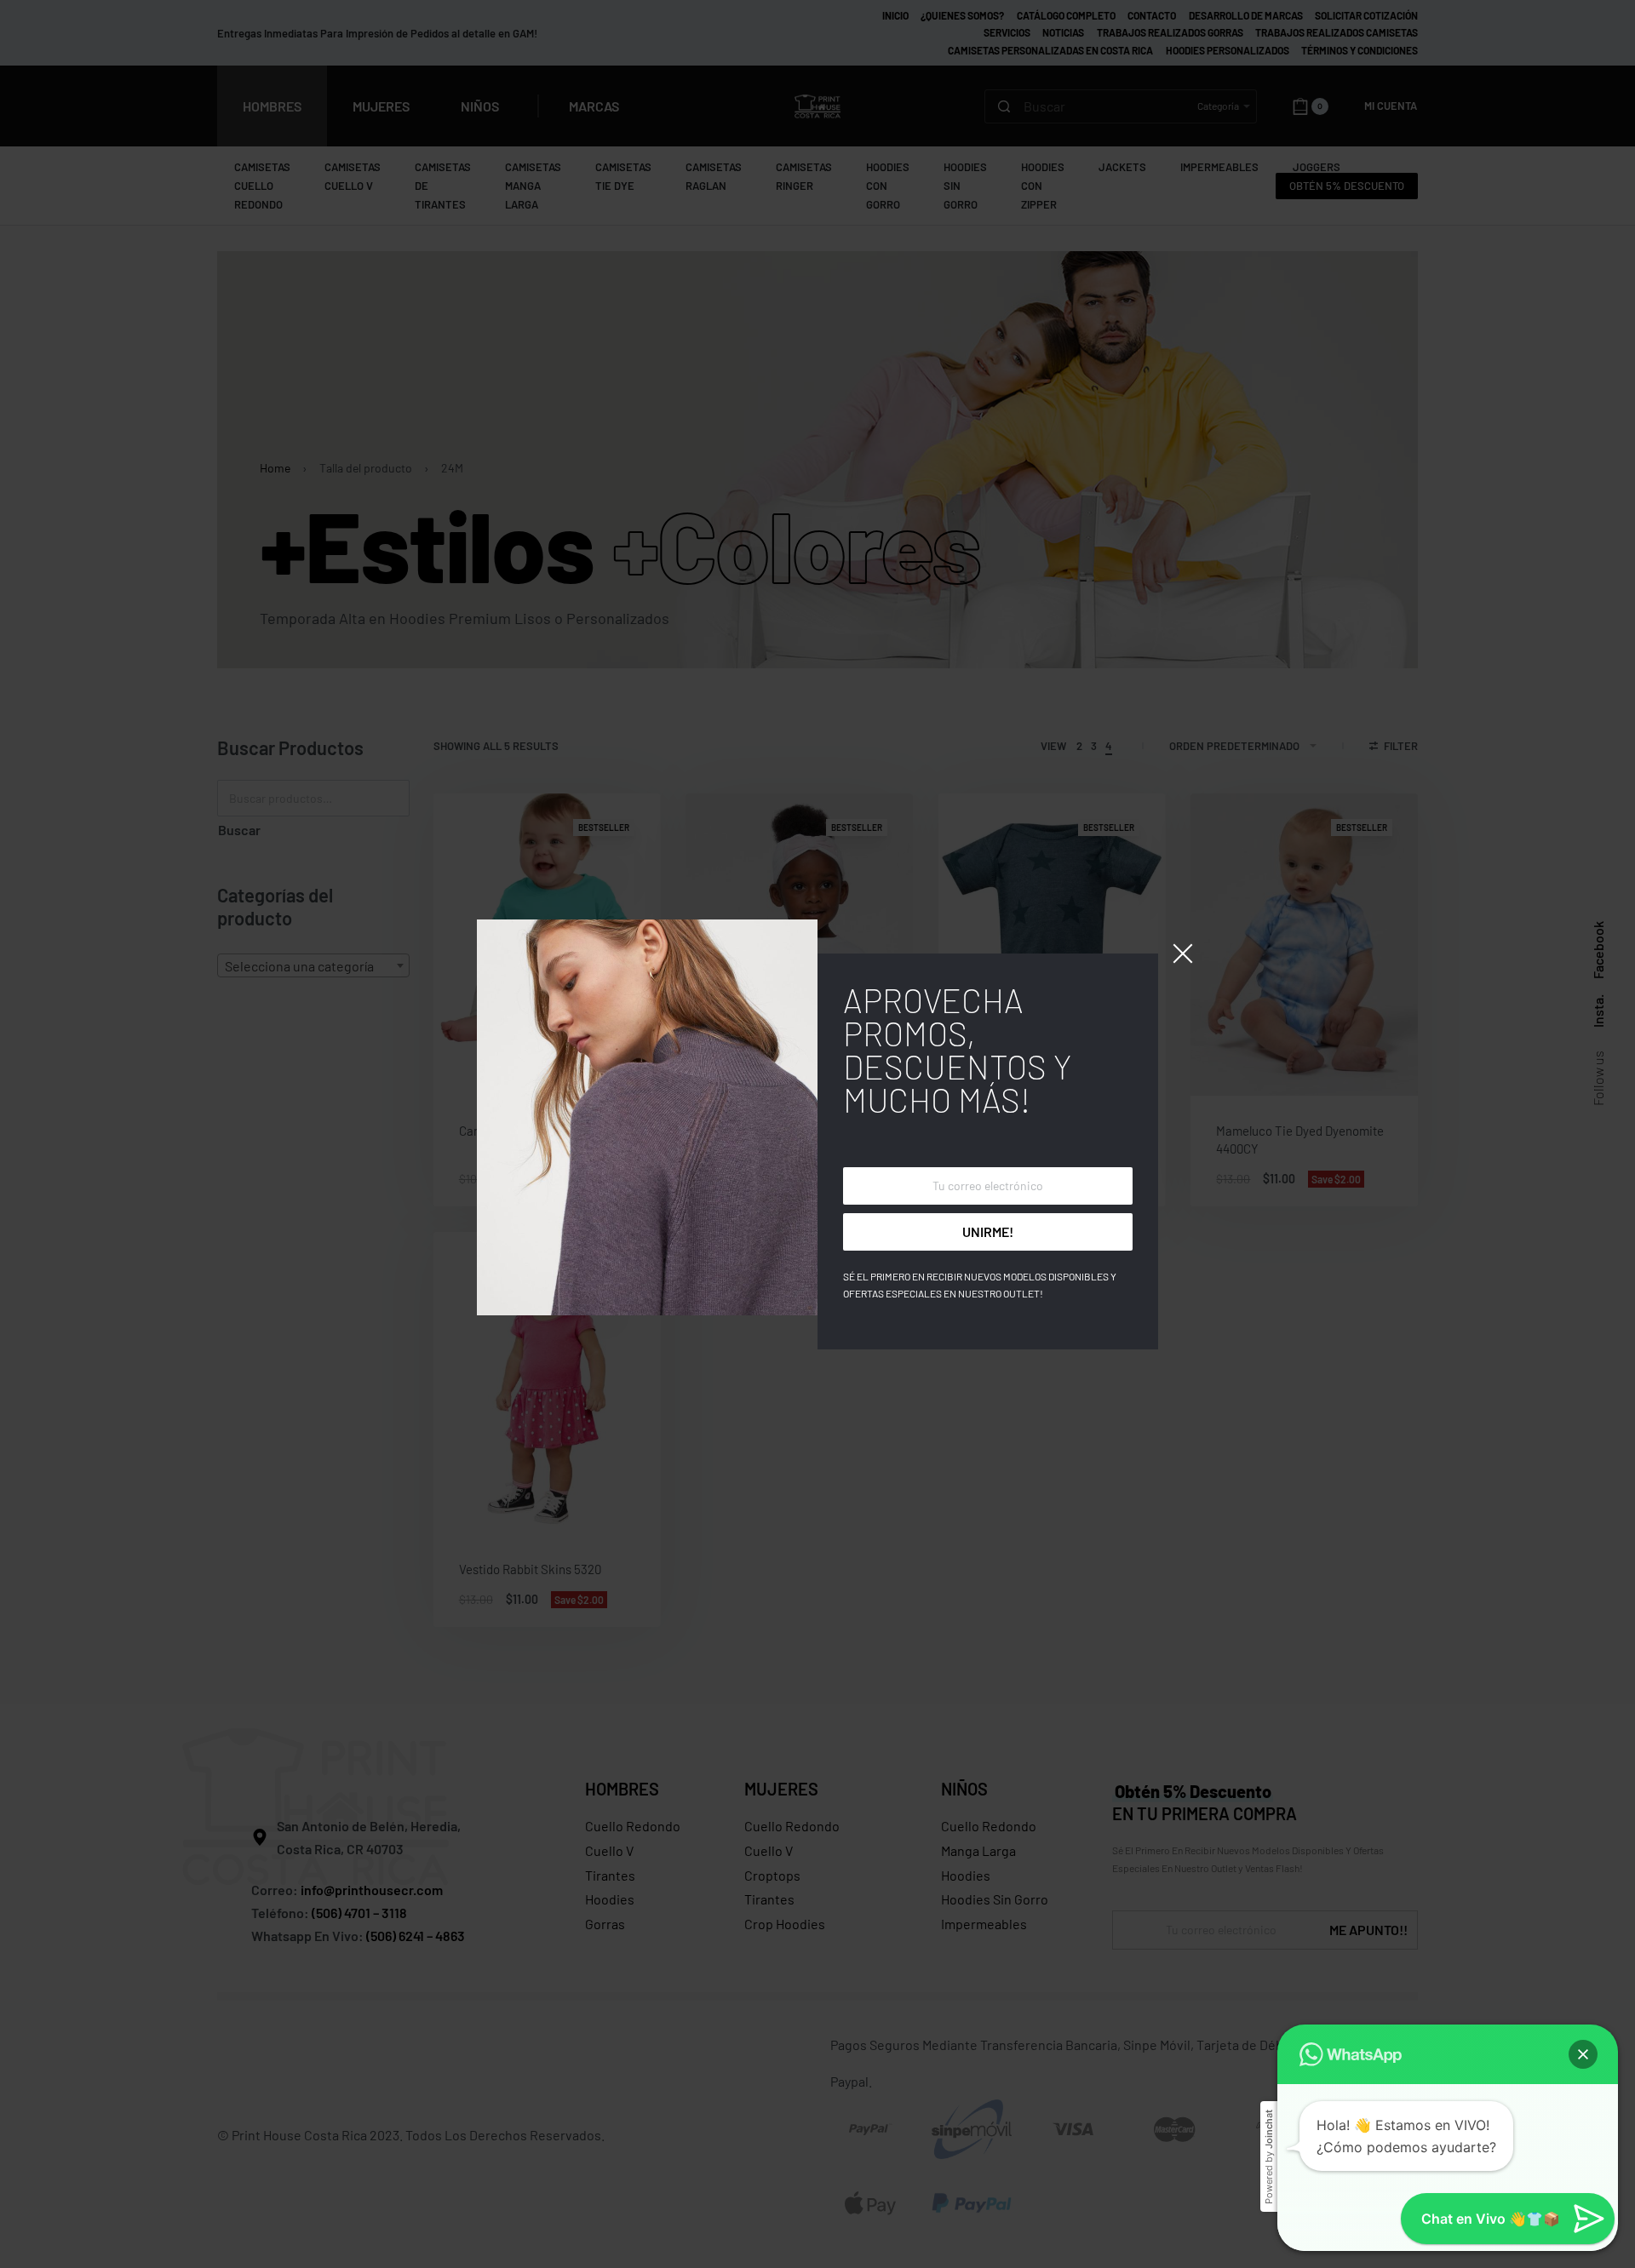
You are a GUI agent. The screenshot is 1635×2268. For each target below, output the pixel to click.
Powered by (1269, 2157)
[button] (1583, 2054)
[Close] (1183, 954)
